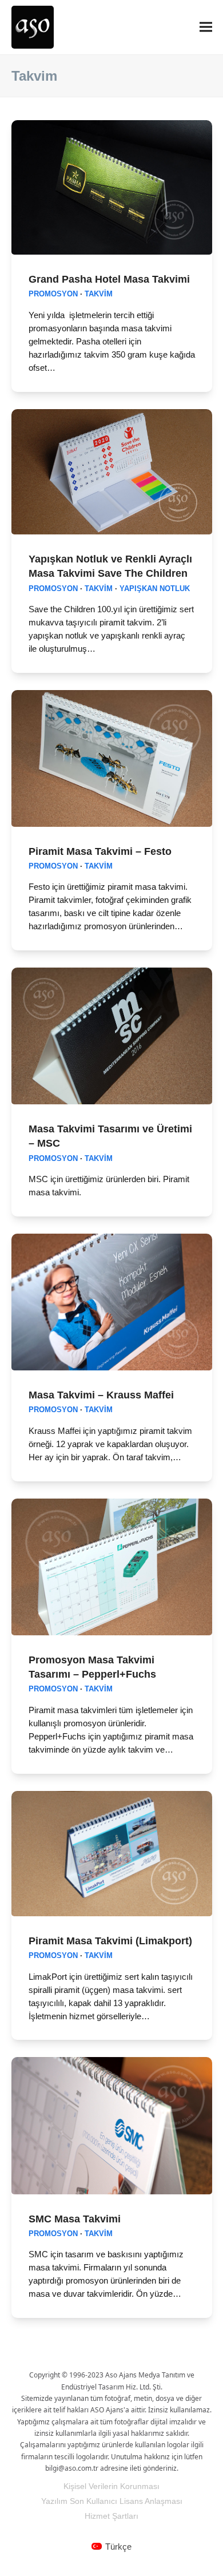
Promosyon (53, 294)
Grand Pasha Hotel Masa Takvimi (109, 279)
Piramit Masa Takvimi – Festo (100, 851)
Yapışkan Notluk (155, 589)
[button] (206, 27)
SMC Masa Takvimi (75, 2219)
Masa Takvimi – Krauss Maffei (101, 1395)
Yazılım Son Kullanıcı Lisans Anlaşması (112, 2501)
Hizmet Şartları (111, 2516)
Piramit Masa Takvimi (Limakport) (110, 1941)
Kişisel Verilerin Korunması (111, 2486)
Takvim (99, 294)
